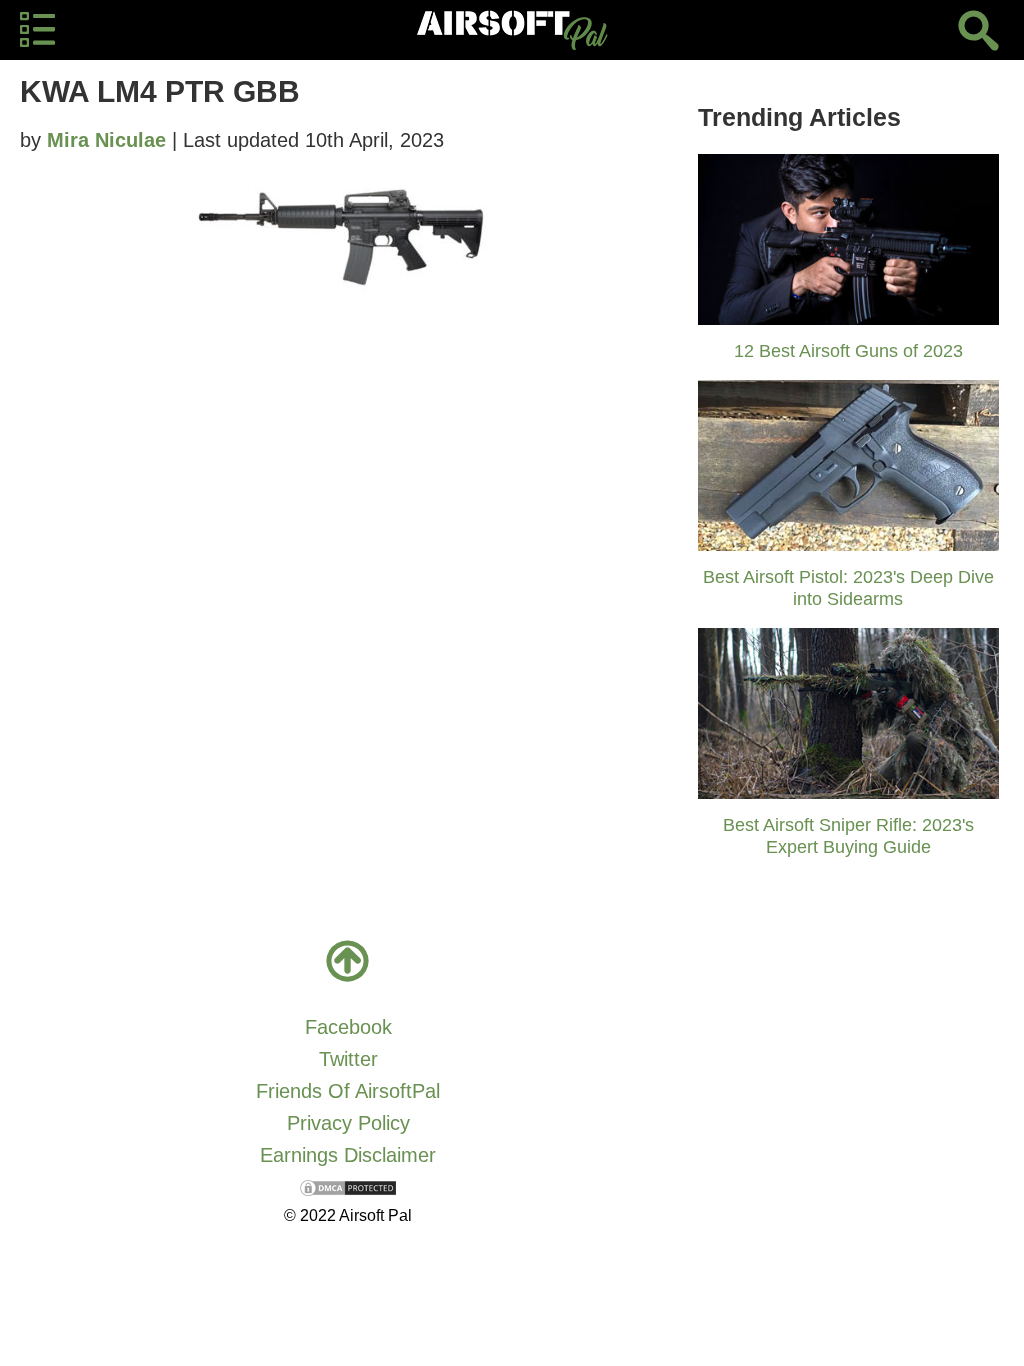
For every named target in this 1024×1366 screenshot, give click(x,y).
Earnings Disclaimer (348, 1155)
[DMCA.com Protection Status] (348, 1187)
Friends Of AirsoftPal (348, 1091)
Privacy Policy (348, 1123)
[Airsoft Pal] (512, 30)
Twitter (348, 1059)
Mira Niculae (106, 140)
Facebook (348, 1027)
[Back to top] (348, 961)
